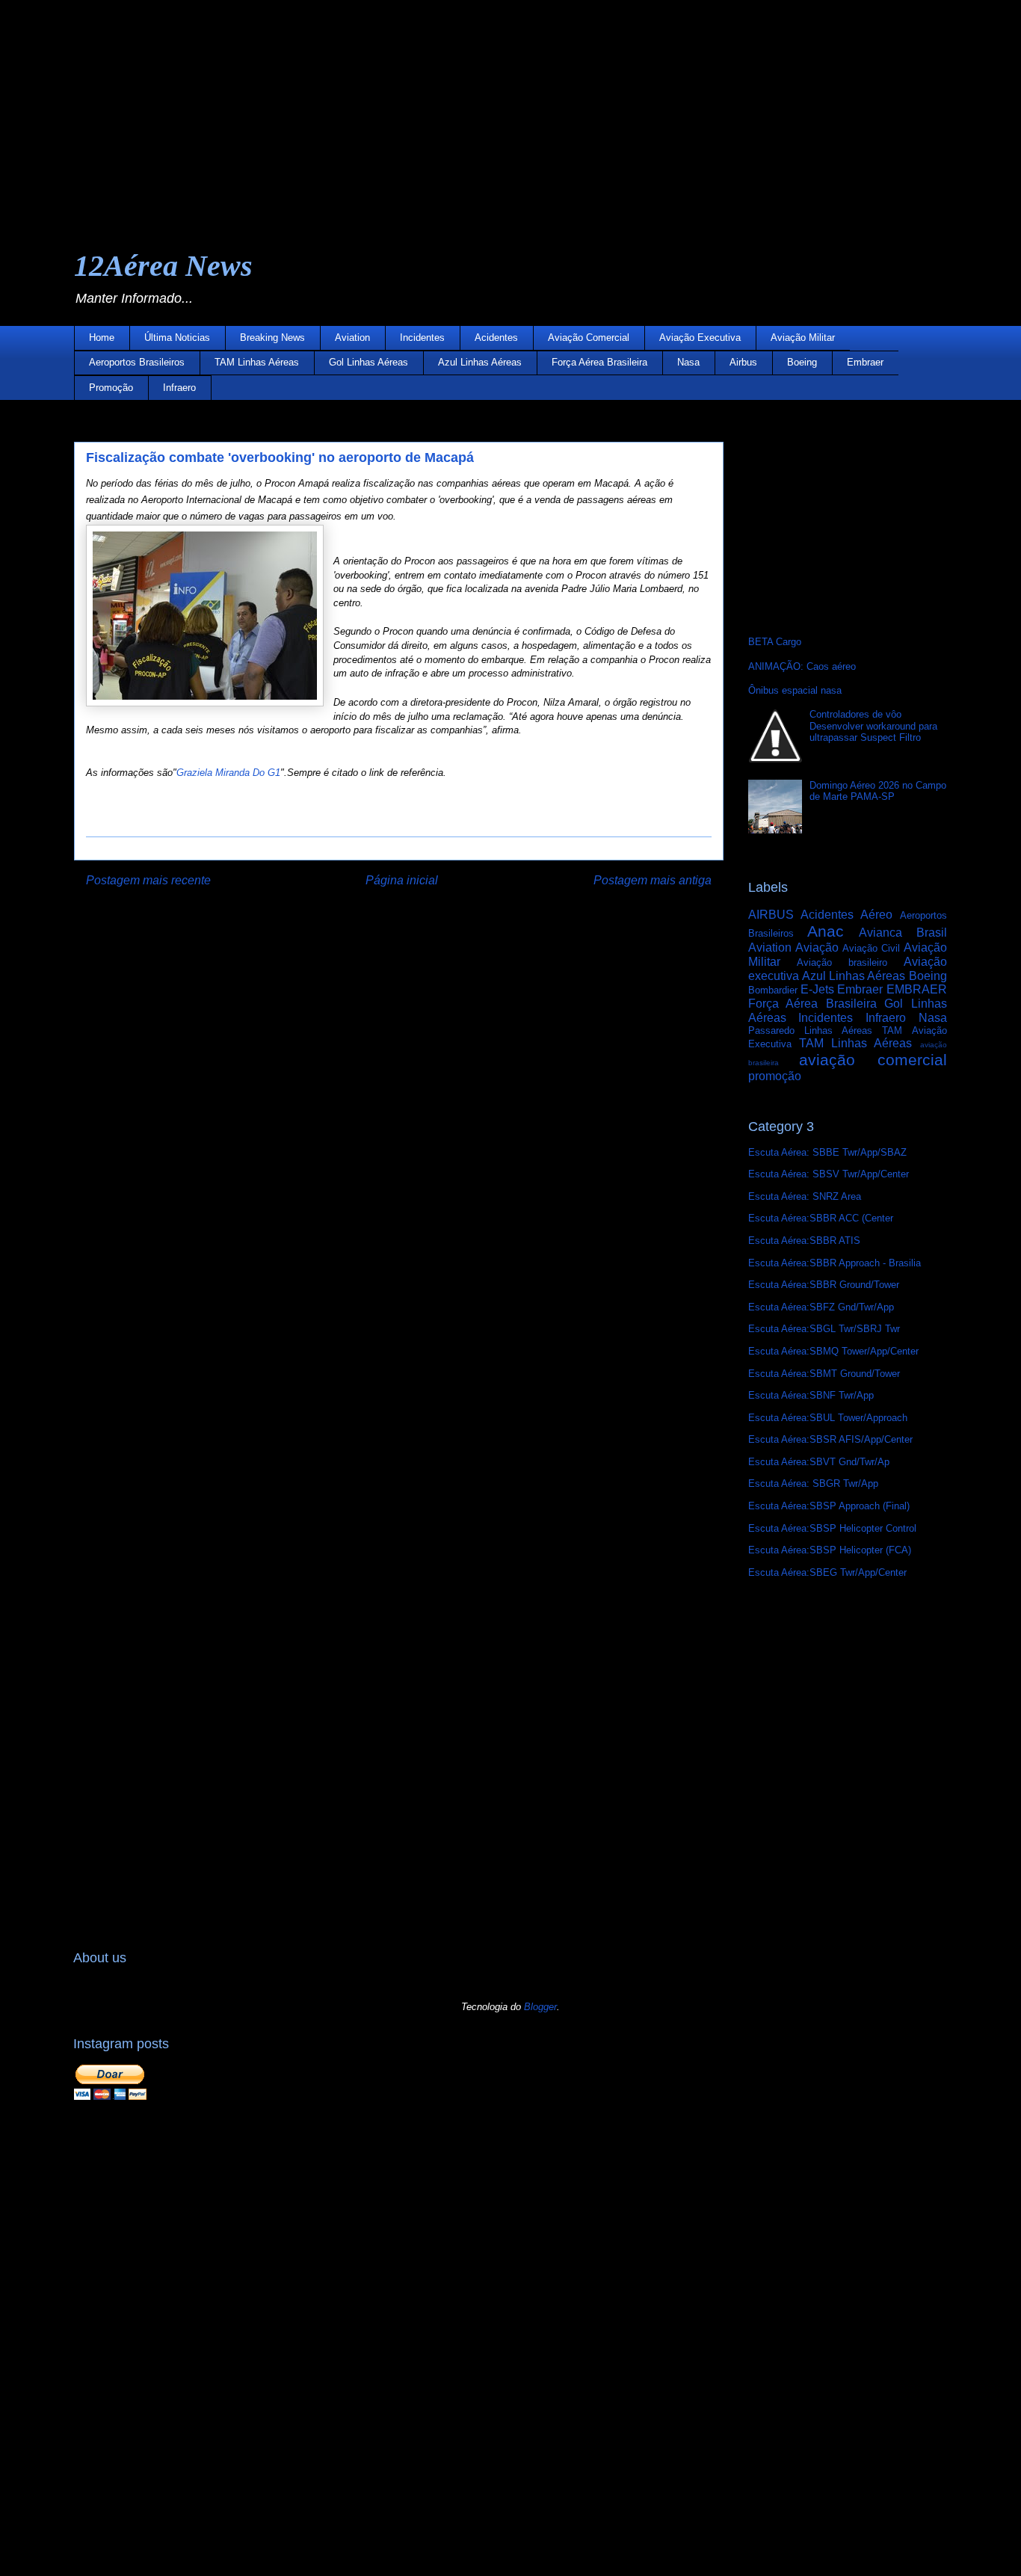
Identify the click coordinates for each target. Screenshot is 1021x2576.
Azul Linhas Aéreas (480, 362)
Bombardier (773, 990)
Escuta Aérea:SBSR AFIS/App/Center (830, 1439)
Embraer (865, 362)
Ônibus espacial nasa (795, 690)
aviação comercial (873, 1060)
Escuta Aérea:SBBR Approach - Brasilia (835, 1263)
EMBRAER (917, 989)
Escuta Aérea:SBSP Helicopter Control (832, 1528)
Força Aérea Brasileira (599, 362)
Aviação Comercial (589, 338)
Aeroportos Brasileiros (137, 362)
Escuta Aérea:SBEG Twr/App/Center (827, 1572)
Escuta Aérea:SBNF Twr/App (811, 1395)
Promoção (111, 388)
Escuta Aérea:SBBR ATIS (804, 1241)
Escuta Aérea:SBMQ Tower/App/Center (833, 1351)
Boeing (802, 362)
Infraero (179, 388)
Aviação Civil (871, 948)
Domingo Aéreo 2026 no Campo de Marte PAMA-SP (878, 791)
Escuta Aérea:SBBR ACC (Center (821, 1218)
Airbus (743, 362)
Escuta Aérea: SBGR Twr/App (813, 1483)
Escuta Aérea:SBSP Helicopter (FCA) (830, 1550)
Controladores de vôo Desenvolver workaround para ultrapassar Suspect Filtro (873, 726)
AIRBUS (771, 915)
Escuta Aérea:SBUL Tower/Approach (828, 1418)
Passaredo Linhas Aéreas (811, 1030)
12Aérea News (163, 266)
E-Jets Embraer (842, 989)
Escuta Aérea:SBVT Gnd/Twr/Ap (819, 1462)
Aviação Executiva (700, 338)
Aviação (817, 947)
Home (102, 338)
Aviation (352, 338)
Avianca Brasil (903, 933)
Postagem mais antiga (653, 880)
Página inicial (402, 880)
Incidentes (422, 338)
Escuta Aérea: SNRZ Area (805, 1196)
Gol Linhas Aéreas (368, 362)
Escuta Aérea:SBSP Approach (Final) (829, 1506)
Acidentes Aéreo (846, 915)
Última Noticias (177, 338)
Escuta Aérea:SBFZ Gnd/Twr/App (821, 1307)
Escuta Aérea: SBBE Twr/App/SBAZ (827, 1152)
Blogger (540, 2007)
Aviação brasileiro (842, 962)
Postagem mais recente (148, 880)
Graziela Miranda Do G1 (228, 773)
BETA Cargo (775, 642)
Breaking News (272, 338)
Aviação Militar (803, 338)
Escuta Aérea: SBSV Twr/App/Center (829, 1174)
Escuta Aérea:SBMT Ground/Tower (824, 1374)
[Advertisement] (448, 105)
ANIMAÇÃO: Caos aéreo (802, 666)
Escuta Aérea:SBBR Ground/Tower (824, 1285)
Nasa (688, 362)
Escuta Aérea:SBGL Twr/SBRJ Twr (824, 1329)
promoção (775, 1076)
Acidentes (496, 338)
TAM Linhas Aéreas (257, 362)
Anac (826, 931)
